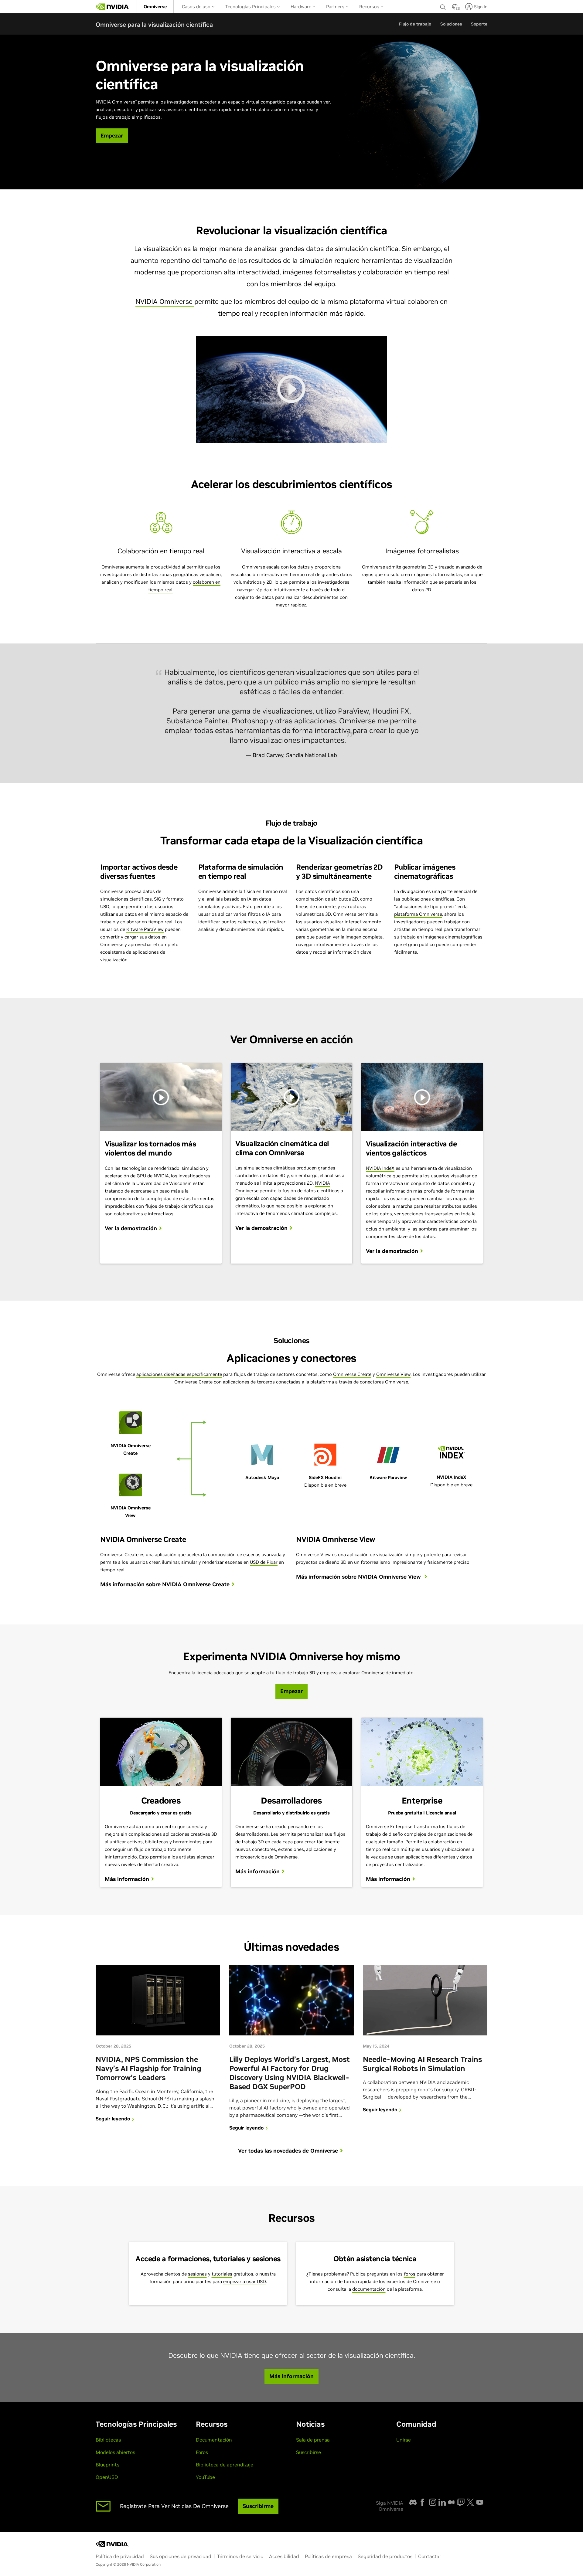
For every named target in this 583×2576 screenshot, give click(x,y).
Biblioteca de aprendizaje (225, 2465)
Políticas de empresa (328, 2556)
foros (410, 2274)
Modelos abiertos (115, 2452)
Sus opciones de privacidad (181, 2556)
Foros (202, 2452)
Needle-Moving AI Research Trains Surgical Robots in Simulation (422, 2064)
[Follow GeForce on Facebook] (422, 2502)
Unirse (404, 2440)
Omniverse (155, 7)
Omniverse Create (352, 1374)
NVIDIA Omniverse (165, 301)
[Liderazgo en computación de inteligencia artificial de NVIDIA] (112, 7)
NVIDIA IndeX (380, 1168)
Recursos (370, 7)
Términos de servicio (240, 2556)
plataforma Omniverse (418, 914)
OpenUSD (107, 2477)
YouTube (205, 2477)
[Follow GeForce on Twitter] (470, 2502)
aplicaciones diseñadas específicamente (179, 1374)
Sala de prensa (313, 2440)
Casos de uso (197, 7)
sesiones (197, 2274)
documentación (369, 2289)
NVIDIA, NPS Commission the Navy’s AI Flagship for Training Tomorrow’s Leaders (148, 2068)
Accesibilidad (284, 2556)
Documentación (214, 2440)
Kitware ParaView (145, 929)
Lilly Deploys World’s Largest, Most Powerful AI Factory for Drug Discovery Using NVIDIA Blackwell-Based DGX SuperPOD (290, 2073)
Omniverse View (393, 1374)
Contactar (430, 2556)
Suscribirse (309, 2452)
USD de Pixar (264, 1562)
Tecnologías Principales (251, 7)
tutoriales (222, 2274)
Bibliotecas (108, 2440)
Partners (336, 7)
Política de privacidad (120, 2556)
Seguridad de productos (385, 2556)
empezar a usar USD (245, 2281)
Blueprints (107, 2465)
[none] (443, 7)
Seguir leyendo (113, 2119)
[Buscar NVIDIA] (443, 5)
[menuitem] (155, 7)
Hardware (302, 7)
